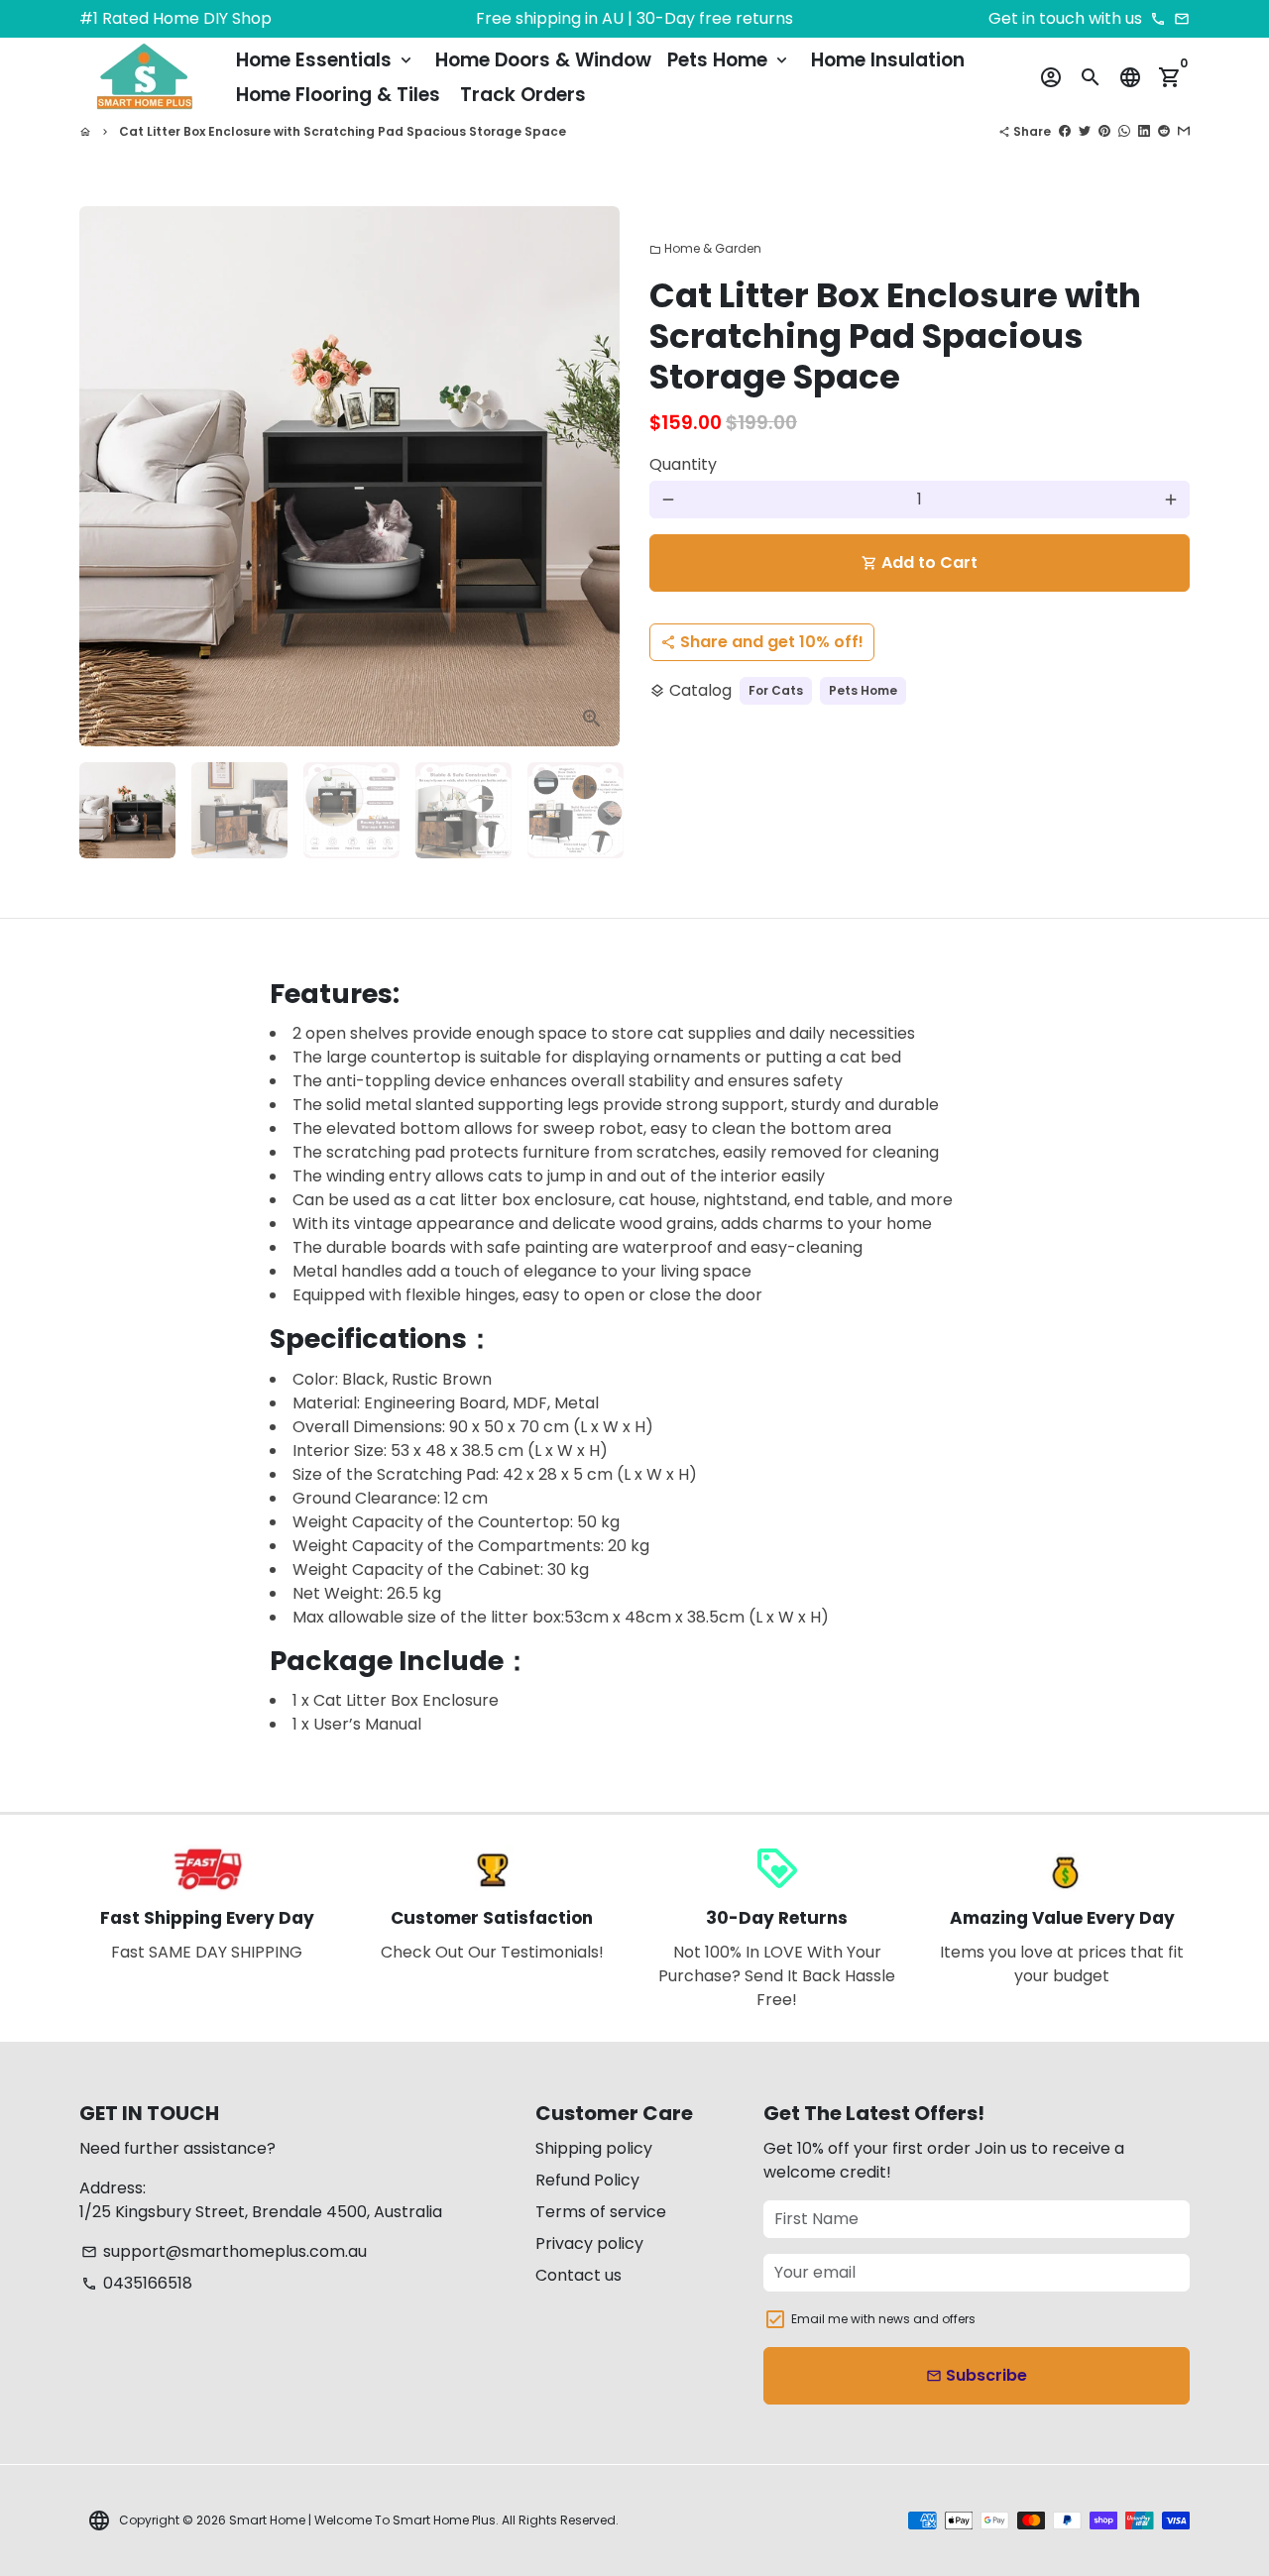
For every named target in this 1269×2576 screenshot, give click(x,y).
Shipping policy (594, 2148)
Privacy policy (589, 2243)
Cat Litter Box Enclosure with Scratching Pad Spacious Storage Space (343, 131)
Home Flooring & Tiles (338, 95)
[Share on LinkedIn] (1144, 131)
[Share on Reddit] (1164, 131)
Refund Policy (587, 2180)
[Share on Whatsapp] (1124, 131)
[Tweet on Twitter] (1085, 131)
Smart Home (267, 2520)
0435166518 (137, 2283)
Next (593, 477)
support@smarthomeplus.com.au (224, 2251)
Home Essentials (326, 60)
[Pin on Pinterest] (1104, 131)
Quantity (683, 464)
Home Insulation (888, 60)
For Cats (776, 690)
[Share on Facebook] (1065, 131)
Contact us (578, 2275)
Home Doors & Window (543, 60)
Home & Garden (705, 248)
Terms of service (601, 2212)
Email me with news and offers (883, 2319)
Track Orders (523, 95)
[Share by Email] (1184, 131)
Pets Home (729, 60)
